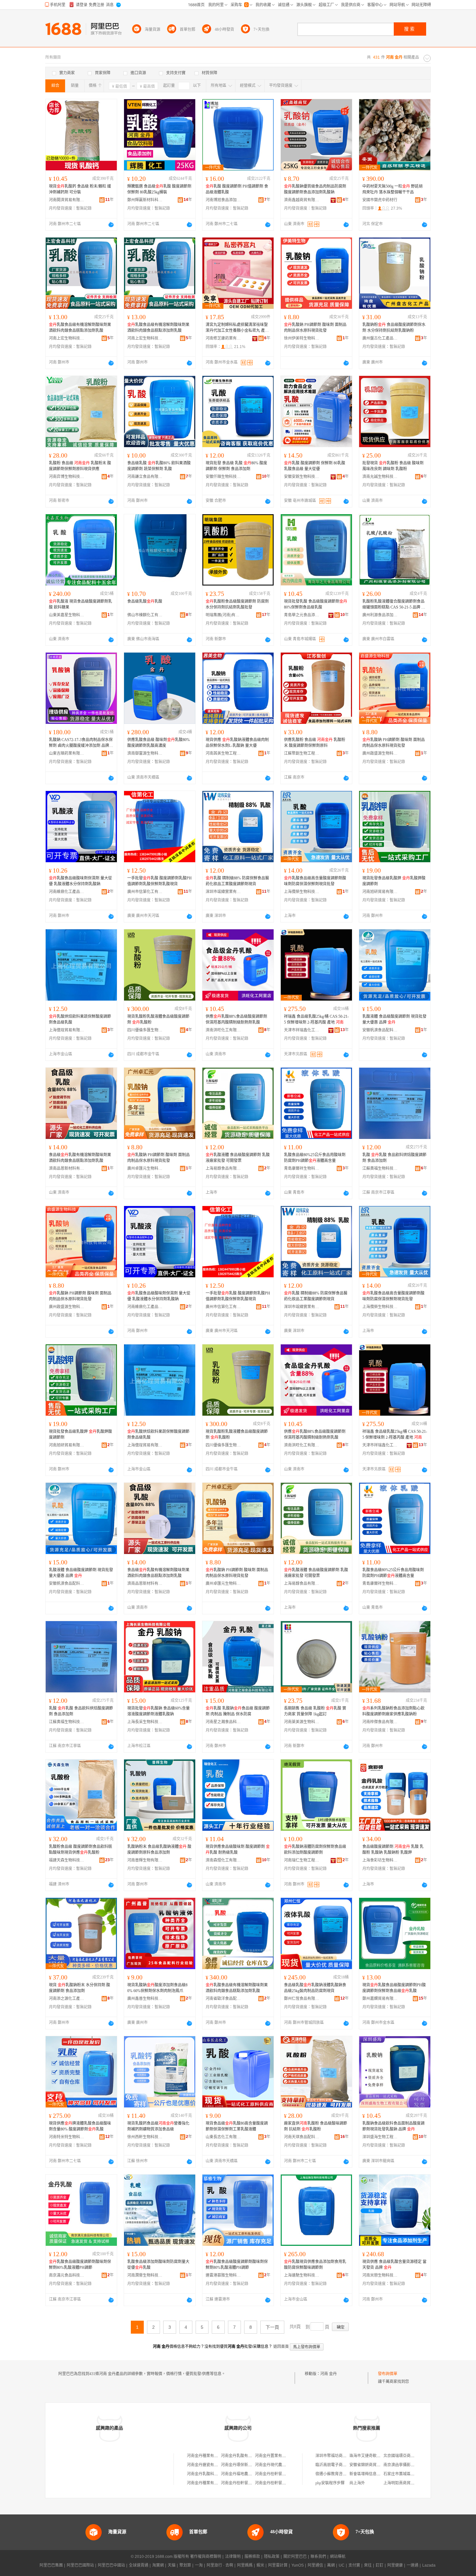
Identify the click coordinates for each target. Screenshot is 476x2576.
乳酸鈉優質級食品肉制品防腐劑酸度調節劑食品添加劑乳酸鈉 (315, 189)
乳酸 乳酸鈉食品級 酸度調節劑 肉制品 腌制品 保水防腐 (238, 1711)
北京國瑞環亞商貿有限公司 (407, 2456)
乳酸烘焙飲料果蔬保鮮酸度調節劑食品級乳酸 (80, 1019)
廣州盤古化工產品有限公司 (380, 338)
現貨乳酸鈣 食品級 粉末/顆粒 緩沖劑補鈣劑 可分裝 (80, 189)
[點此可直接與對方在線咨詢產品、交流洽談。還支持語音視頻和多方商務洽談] (111, 225)
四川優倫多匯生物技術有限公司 (145, 1030)
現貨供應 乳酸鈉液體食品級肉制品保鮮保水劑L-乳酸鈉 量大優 (237, 743)
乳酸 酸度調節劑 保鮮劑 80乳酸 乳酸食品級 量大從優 (315, 466)
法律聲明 (233, 2557)
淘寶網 (158, 2565)
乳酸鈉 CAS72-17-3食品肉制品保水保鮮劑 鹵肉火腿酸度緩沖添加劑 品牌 (81, 743)
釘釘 (380, 2565)
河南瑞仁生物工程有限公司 (302, 1860)
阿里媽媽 (245, 2565)
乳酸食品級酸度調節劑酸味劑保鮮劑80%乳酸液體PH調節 (80, 2265)
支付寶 (354, 2565)
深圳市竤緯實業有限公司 (223, 892)
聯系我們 (318, 2557)
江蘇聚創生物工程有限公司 (302, 753)
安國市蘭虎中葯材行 (380, 200)
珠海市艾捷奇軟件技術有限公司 (377, 2456)
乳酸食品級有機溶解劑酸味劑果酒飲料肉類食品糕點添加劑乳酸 (80, 328)
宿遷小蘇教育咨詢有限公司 (339, 2474)
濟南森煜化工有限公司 (223, 1860)
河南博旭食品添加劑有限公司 (223, 200)
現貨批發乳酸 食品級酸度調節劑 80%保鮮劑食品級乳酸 (316, 604)
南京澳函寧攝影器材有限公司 (409, 2465)
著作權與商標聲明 (206, 2557)
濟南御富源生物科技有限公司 (145, 753)
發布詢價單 (388, 2374)
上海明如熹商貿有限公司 (405, 2483)
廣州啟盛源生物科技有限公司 (380, 753)
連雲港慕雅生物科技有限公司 (223, 2275)
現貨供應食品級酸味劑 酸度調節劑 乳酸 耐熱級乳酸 (238, 1850)
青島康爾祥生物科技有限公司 (302, 1168)
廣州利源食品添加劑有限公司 (380, 615)
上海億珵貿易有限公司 (67, 1030)
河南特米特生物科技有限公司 (67, 2137)
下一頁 (272, 2327)
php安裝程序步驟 (330, 2483)
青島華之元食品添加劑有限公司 (302, 615)
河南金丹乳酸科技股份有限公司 (214, 2474)
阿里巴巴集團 (51, 2565)
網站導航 (338, 2557)
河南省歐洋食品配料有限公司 (223, 1999)
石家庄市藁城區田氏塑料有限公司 (413, 2474)
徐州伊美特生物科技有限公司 (302, 338)
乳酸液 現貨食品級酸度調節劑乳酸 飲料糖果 (80, 604)
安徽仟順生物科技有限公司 (223, 477)
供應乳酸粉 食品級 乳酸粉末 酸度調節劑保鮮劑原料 (315, 743)
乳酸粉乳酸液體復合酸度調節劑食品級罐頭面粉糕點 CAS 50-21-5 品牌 (394, 605)
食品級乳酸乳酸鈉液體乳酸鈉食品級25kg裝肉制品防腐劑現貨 (315, 1988)
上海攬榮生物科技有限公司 (302, 892)
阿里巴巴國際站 (80, 2565)
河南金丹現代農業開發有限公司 (282, 2465)
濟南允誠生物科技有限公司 (380, 477)
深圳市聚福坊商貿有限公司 (339, 2456)
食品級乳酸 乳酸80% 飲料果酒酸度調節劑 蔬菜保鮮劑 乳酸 (159, 466)
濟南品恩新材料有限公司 (67, 1168)
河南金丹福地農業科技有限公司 (248, 2474)
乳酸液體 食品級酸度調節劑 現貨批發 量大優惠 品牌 (394, 1019)
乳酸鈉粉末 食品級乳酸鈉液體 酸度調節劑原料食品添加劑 (159, 1850)
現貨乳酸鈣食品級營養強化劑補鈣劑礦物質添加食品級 (158, 2126)
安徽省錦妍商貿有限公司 (371, 2465)
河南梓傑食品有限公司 (380, 1722)
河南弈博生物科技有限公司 (67, 477)
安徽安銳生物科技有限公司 (302, 477)
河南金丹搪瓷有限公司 (206, 2465)
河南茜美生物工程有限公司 (223, 753)
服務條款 (252, 2557)
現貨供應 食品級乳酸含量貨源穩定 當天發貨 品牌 (394, 2265)
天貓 (172, 2565)
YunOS (298, 2565)
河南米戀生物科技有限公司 (380, 2275)
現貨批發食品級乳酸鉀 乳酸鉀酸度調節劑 (394, 881)
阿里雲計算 (278, 2565)
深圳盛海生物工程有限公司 (380, 2137)
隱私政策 (272, 2557)
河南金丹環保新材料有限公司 (246, 2465)
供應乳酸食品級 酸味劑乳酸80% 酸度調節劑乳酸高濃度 (159, 743)
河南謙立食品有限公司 (145, 477)
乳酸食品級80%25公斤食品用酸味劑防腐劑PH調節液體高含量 (315, 1158)
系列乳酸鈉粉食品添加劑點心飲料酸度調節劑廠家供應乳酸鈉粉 (393, 1711)
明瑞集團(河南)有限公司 (223, 615)
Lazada (429, 2565)
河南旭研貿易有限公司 (380, 892)
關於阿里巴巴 (295, 2557)
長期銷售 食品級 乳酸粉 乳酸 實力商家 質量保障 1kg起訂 (315, 1711)
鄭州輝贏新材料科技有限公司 (145, 200)
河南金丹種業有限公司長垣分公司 (216, 2483)
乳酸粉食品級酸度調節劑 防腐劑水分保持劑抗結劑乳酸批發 (237, 604)
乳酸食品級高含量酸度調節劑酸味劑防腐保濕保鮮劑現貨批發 (315, 881)
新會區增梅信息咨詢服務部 (373, 2474)
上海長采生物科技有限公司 (145, 1722)
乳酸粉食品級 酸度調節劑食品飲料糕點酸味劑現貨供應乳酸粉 (80, 1850)
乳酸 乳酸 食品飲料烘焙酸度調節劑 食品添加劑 (394, 1158)
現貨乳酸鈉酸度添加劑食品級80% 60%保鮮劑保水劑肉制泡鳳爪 (157, 1988)
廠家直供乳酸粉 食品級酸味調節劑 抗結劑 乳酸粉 (316, 2126)
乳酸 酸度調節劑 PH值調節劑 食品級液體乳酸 (237, 189)
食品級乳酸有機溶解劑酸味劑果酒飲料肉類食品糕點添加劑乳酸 (80, 1158)
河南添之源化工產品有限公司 (67, 1999)
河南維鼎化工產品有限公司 (67, 892)
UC (342, 2565)
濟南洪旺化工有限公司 (223, 1030)
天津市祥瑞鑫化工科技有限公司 (302, 1030)
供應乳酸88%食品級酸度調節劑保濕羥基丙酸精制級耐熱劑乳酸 (236, 1019)
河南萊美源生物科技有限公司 (302, 1722)
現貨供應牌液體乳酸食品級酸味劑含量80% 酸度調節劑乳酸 (80, 2126)
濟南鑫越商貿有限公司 (302, 200)
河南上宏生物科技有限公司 (67, 338)
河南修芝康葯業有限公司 (223, 338)
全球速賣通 (139, 2565)
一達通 (413, 2565)
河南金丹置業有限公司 (274, 2456)
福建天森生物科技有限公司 (67, 1860)
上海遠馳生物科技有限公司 (302, 2275)
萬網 (331, 2565)
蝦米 (260, 2565)
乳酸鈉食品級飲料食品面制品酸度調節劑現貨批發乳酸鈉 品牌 (393, 2126)
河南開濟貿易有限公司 (67, 200)
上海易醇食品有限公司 (223, 1168)
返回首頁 (281, 2347)
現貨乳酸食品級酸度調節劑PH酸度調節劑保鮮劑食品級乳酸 (394, 1988)
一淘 (199, 2565)
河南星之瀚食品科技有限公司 (223, 1722)
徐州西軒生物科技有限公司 (145, 2137)
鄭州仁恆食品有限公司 (302, 1999)
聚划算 (185, 2565)
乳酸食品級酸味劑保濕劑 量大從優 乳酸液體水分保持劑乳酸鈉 (80, 881)
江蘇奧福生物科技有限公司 (380, 1168)
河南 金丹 (329, 2374)
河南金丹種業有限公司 (206, 2456)
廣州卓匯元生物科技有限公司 (145, 1168)
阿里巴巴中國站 (111, 2565)
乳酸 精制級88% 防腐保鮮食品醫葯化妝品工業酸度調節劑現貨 (237, 881)
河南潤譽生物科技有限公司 (145, 2275)
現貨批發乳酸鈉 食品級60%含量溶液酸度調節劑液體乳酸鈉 (159, 1711)
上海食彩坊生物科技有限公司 (380, 1860)
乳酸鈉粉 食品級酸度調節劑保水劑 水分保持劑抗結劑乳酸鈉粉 (394, 328)
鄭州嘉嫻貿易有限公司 (380, 1999)
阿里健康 (395, 2565)
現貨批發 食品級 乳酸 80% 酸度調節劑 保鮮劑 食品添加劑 (236, 466)
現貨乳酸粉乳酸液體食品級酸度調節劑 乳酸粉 (158, 1019)
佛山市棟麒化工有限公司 (145, 615)
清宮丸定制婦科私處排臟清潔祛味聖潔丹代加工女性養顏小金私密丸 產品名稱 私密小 (237, 328)
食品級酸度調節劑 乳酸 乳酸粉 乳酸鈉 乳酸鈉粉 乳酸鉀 (393, 1850)
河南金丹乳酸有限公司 (240, 2456)
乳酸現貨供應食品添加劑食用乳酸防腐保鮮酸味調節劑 (315, 2265)
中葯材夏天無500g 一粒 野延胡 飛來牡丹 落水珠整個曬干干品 (392, 189)
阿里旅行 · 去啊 (220, 2565)
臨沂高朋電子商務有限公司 (339, 2465)
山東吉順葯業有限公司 (67, 753)
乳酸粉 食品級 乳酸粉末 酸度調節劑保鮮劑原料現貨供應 (80, 466)
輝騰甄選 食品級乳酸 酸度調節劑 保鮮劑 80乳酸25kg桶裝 (159, 189)
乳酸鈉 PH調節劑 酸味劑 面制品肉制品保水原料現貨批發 (315, 328)
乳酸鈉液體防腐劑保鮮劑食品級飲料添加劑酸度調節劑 (315, 1850)
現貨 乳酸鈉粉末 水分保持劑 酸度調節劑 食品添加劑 (79, 1988)
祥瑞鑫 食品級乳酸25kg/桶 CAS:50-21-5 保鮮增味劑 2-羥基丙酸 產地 (316, 1019)
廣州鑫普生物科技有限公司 (145, 1999)
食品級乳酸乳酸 (145, 601)
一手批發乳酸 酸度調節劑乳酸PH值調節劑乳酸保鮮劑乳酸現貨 (159, 881)
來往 (368, 2565)
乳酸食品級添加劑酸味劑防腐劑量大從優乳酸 (158, 2265)
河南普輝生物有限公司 (145, 1860)
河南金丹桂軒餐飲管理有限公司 (282, 2474)
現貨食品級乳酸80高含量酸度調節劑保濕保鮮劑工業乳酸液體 (237, 2126)
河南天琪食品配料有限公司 (302, 2137)
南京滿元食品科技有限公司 (67, 2275)
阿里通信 (315, 2565)
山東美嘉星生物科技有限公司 (67, 615)
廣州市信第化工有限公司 (145, 892)
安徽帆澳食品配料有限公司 (380, 1030)
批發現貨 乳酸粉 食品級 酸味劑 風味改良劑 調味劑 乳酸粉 (393, 466)
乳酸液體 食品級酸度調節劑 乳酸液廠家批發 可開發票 (238, 1158)
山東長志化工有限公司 (223, 2137)
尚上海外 (357, 2483)
